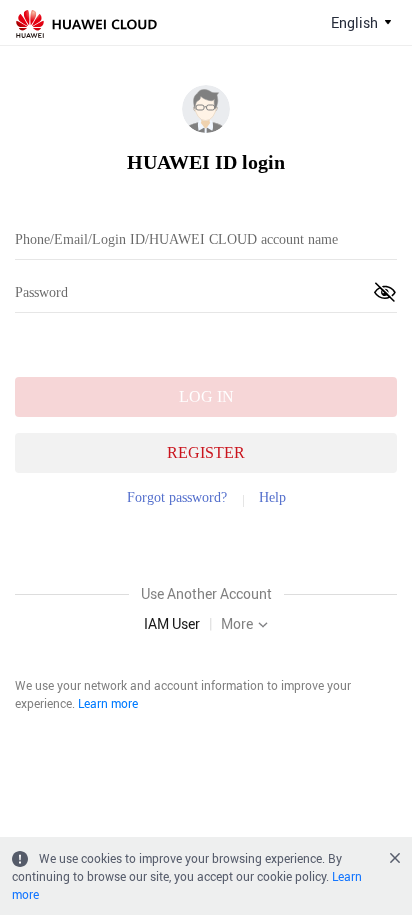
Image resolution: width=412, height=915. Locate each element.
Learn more (108, 703)
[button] (385, 292)
